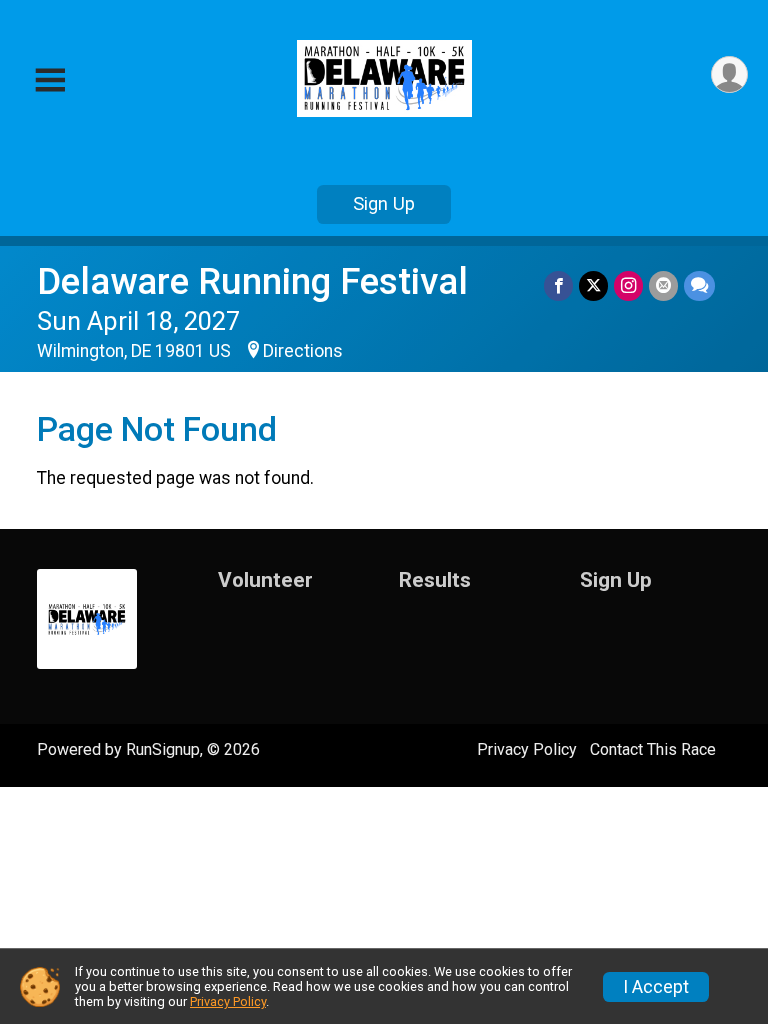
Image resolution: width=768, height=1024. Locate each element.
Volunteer (265, 580)
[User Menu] (729, 74)
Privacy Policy (527, 749)
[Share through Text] (699, 285)
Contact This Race (653, 749)
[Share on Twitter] (593, 285)
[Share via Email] (663, 285)
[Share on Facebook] (558, 285)
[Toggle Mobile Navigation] (50, 80)
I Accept (656, 987)
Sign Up (384, 203)
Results (435, 580)
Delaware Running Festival (252, 281)
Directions (303, 351)
